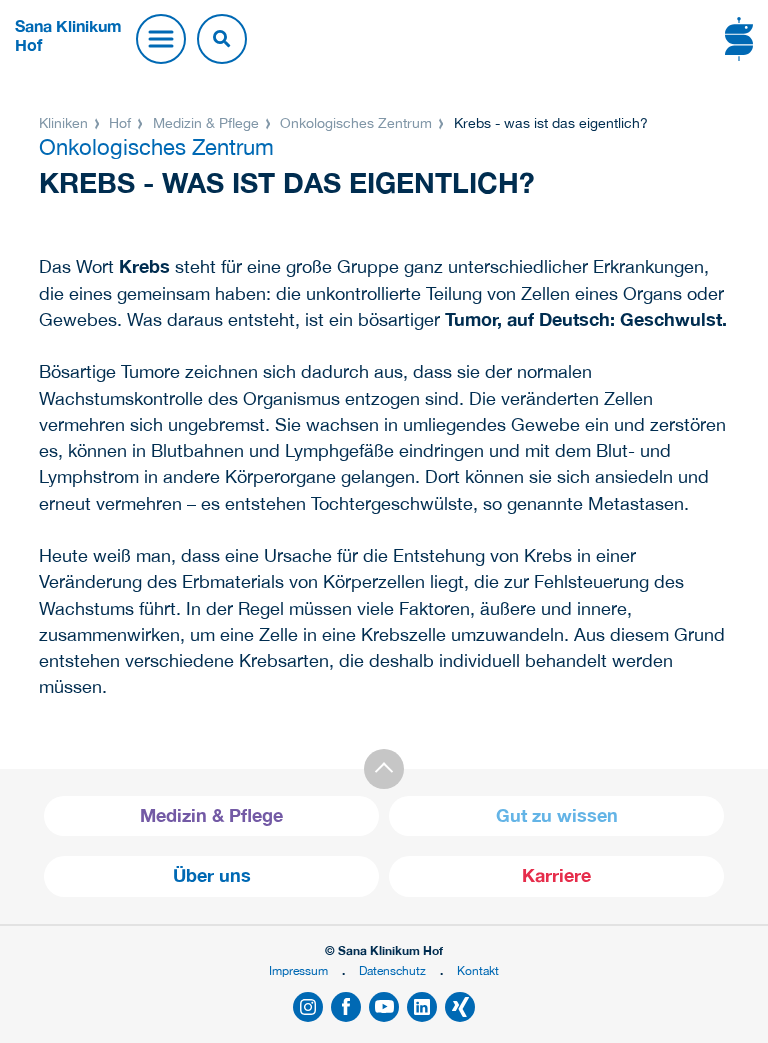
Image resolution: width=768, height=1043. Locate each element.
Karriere (556, 875)
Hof (120, 123)
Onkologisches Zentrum (356, 123)
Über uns (212, 875)
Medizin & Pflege (206, 123)
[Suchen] (222, 39)
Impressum (298, 970)
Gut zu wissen (557, 815)
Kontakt (478, 970)
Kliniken (65, 123)
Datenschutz (392, 970)
